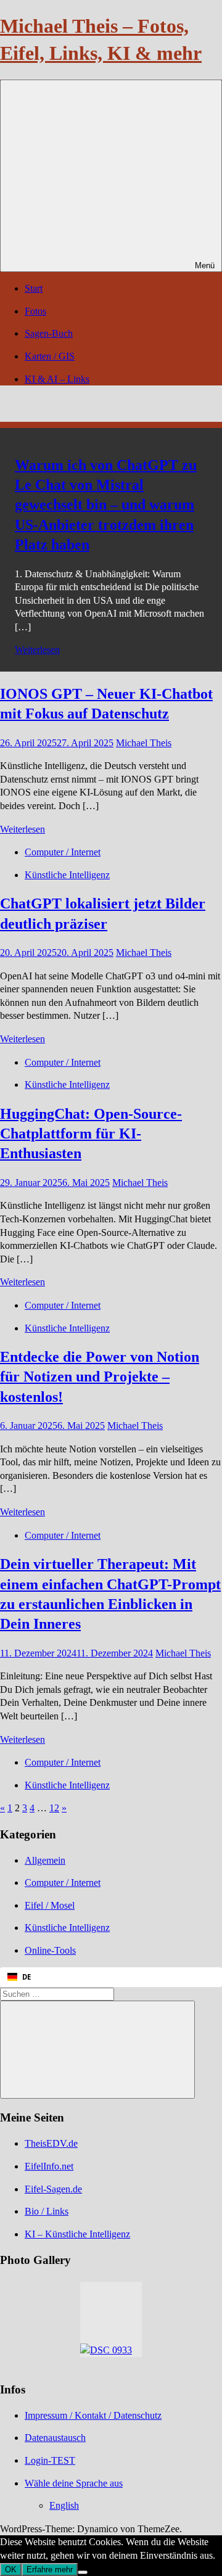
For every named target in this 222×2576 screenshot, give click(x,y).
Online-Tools (50, 1950)
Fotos (35, 311)
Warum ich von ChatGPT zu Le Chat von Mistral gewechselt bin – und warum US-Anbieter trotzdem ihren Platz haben (106, 505)
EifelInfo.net (49, 2166)
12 (54, 1808)
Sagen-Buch (49, 333)
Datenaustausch (55, 2438)
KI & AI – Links (57, 379)
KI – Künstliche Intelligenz (77, 2234)
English (64, 2505)
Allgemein (45, 1860)
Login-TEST (50, 2460)
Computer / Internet (63, 852)
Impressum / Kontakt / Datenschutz (93, 2415)
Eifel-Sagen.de (53, 2189)
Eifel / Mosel (50, 1905)
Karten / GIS (50, 356)
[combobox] (111, 1977)
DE (27, 1977)
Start (34, 288)
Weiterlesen (37, 650)
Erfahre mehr (50, 2570)
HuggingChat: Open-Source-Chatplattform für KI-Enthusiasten (91, 1134)
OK (11, 2570)
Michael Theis (144, 743)
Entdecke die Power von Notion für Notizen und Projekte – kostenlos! (100, 1377)
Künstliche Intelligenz (67, 875)
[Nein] (83, 2572)
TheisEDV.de (51, 2143)
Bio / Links (47, 2211)
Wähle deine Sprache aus (74, 2483)
